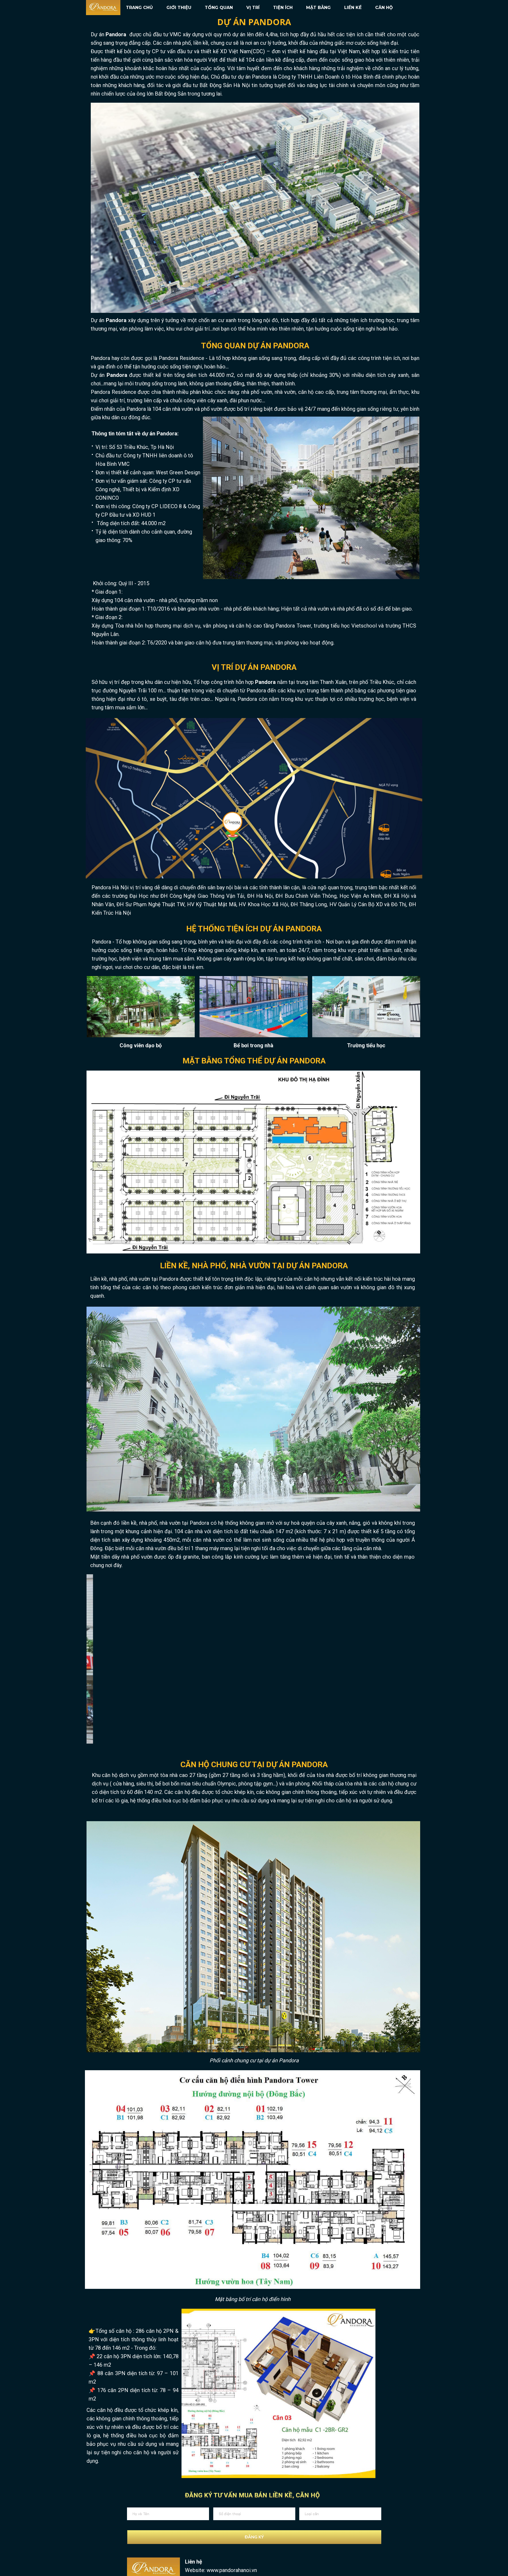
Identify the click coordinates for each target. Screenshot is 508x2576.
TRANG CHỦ (139, 8)
